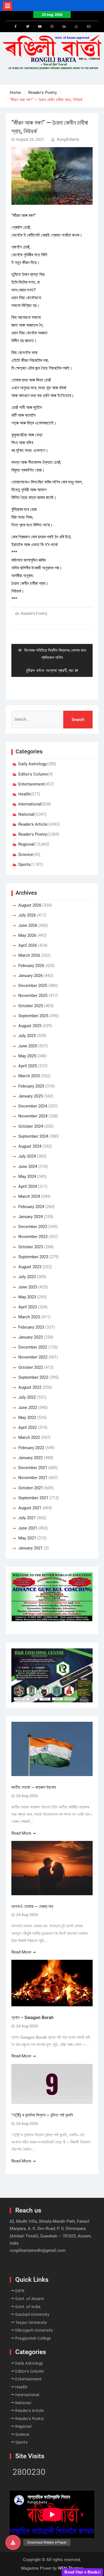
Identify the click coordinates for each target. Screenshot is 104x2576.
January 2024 (31, 1217)
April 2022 (28, 1428)
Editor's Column (33, 774)
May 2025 (27, 1056)
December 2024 (33, 1106)
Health (24, 794)
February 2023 (31, 1327)
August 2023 (30, 1267)
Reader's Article (33, 824)
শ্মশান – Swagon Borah (32, 2018)
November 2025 (33, 996)
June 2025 (28, 1046)
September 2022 (33, 1377)
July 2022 (27, 1397)
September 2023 (33, 1257)
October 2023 (31, 1247)
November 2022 (33, 1357)
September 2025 (33, 1016)
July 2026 (27, 915)
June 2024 (28, 1167)
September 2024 (33, 1136)
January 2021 (31, 1548)
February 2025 (31, 1086)
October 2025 (31, 1006)
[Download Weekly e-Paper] (13, 2542)
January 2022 (31, 1458)
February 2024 (31, 1207)
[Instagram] (52, 27)
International (30, 804)
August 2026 (30, 905)
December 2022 (33, 1347)
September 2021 (33, 1498)
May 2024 (27, 1176)
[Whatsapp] (77, 27)
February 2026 (31, 966)
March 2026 (29, 955)
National (26, 814)
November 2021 (33, 1478)
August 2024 (30, 1146)
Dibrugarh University (34, 2330)
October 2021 (31, 1488)
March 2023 (29, 1317)
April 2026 (28, 945)
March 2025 (29, 1076)
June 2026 (28, 925)
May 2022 (27, 1418)
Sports (24, 864)
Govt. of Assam (30, 2299)
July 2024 (27, 1156)
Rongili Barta (68, 139)
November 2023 (33, 1237)
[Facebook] (16, 27)
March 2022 (29, 1437)
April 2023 (28, 1307)
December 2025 (33, 986)
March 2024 (29, 1196)
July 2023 (27, 1277)
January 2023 (31, 1337)
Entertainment (31, 784)
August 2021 (30, 1508)
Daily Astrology (32, 764)
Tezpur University (31, 2322)
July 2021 (27, 1518)
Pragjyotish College (33, 2338)
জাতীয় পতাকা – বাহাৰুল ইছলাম (34, 1787)
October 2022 (31, 1367)
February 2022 (31, 1448)
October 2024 (31, 1126)
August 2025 (30, 1026)
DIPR (20, 2291)
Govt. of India (28, 2307)
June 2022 (28, 1408)
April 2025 (28, 1066)
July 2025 (27, 1036)
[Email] (89, 27)
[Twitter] (28, 27)
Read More (21, 1833)
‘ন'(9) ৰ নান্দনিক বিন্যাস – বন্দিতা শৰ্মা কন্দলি (42, 2115)
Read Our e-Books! (83, 2572)
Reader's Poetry (34, 613)
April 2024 (28, 1186)
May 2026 (27, 935)
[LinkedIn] (64, 27)
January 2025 (31, 1096)
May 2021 (27, 1538)
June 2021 (28, 1528)
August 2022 (30, 1387)
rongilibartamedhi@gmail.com (38, 2250)
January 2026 (31, 976)
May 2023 (27, 1297)
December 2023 (33, 1227)
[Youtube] (40, 27)
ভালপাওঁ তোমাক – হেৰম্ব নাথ (33, 1906)
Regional (26, 844)
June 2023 (28, 1287)
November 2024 (33, 1116)
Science (26, 855)
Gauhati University (32, 2314)
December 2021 (33, 1468)
